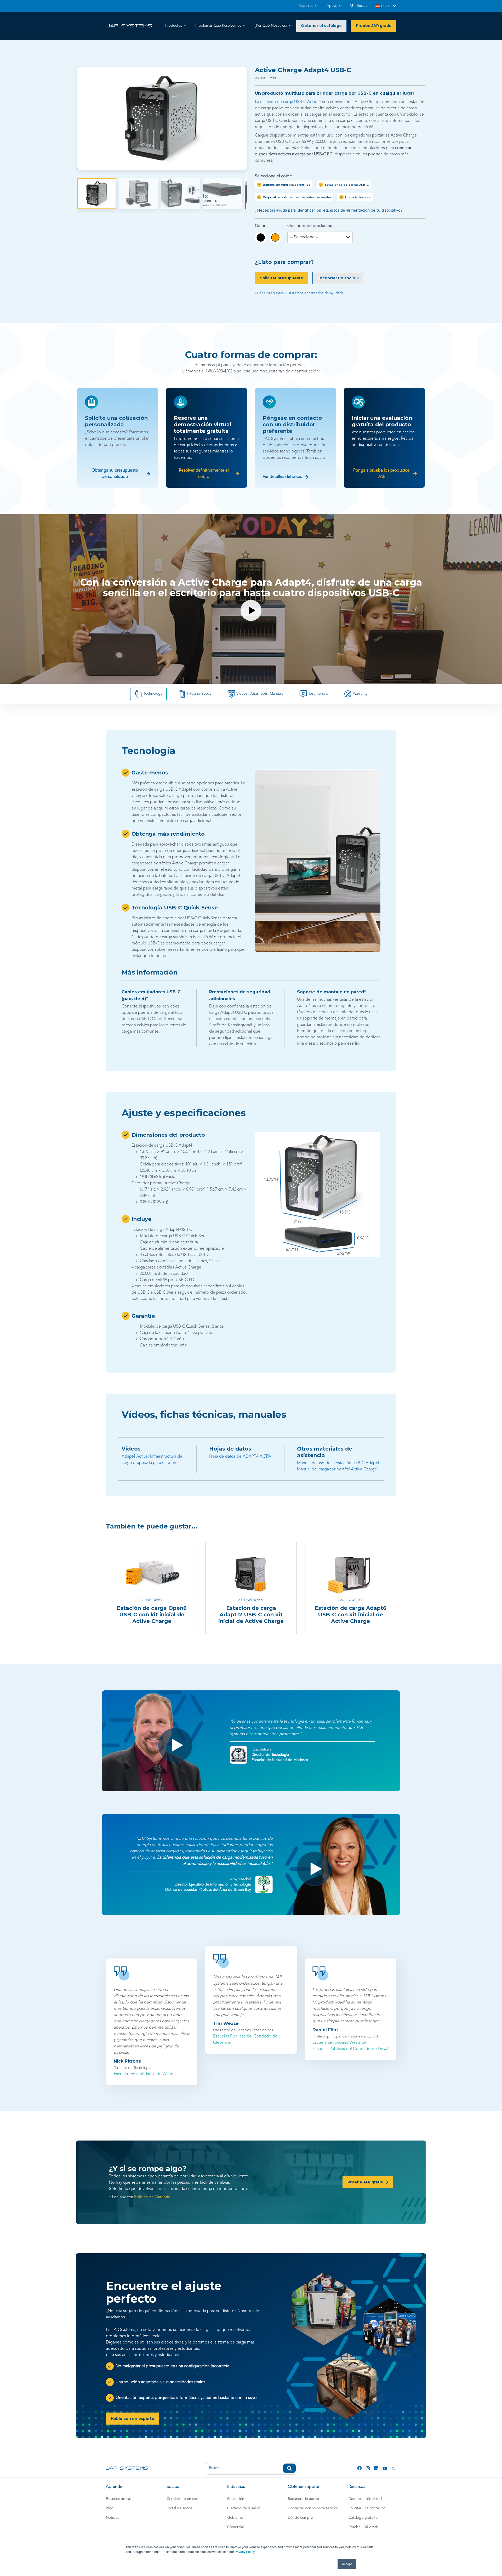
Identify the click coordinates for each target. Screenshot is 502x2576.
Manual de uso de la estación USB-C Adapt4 (338, 1463)
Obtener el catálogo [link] (321, 26)
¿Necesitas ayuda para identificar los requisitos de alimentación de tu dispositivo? (329, 210)
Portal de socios (179, 2508)
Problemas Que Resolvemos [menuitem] (218, 26)
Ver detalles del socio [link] (283, 477)
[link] (129, 26)
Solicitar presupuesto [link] (282, 278)
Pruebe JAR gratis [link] (373, 26)
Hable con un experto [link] (133, 2419)
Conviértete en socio (184, 2499)
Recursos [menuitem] (306, 6)
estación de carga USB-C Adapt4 (290, 102)
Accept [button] (347, 2564)
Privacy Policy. (245, 2552)
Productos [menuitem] (174, 26)
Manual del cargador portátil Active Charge (337, 1469)
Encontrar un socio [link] (336, 278)
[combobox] (251, 2468)
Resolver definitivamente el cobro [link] (204, 474)
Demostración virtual (365, 2499)
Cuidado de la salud (244, 2508)
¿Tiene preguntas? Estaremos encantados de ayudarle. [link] (300, 293)
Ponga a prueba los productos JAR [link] (381, 474)
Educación (236, 2499)
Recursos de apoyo (303, 2499)
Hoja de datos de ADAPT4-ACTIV (240, 1457)
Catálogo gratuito (363, 2518)
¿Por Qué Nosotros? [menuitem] (271, 26)
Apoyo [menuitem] (332, 6)
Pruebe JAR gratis (363, 2527)
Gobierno (235, 2518)
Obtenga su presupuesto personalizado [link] (115, 474)
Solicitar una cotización (367, 2508)
